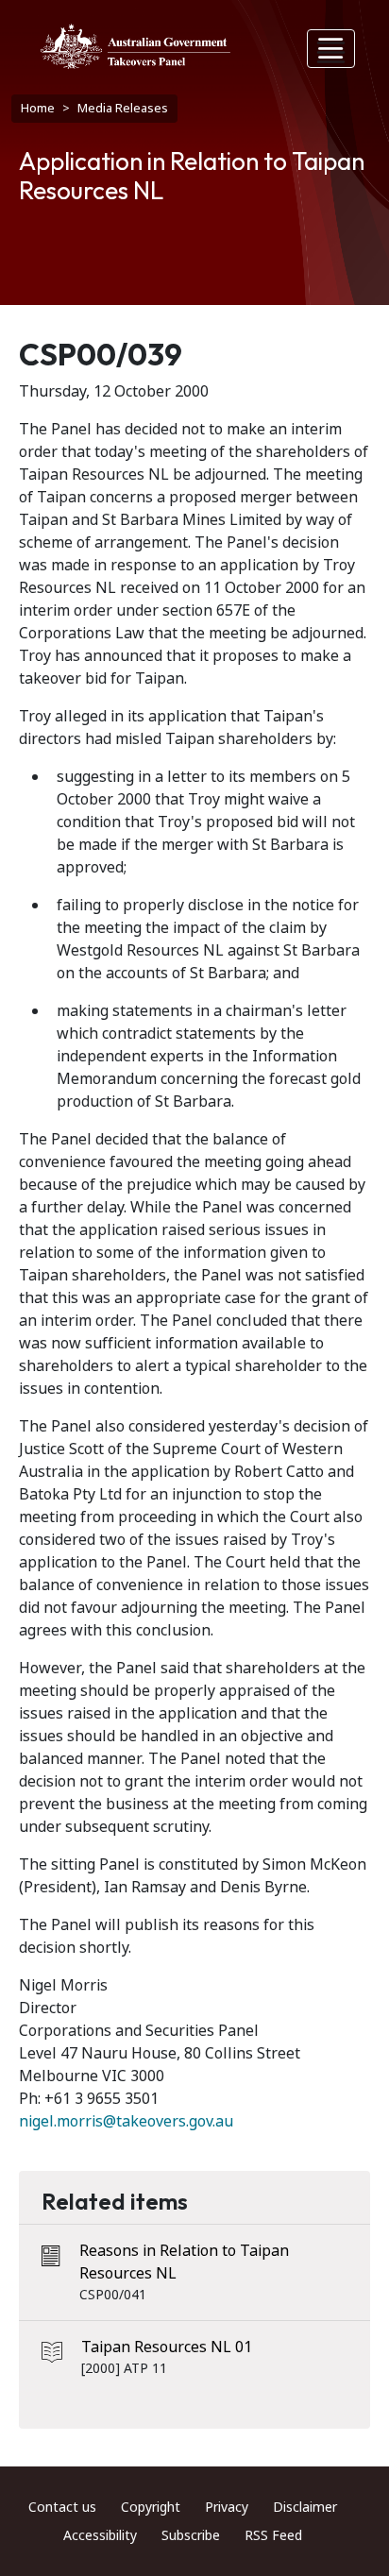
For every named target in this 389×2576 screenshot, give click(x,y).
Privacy (227, 2507)
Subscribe (191, 2535)
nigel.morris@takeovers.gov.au (126, 2121)
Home (38, 108)
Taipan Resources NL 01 (167, 2347)
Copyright (151, 2507)
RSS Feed (273, 2535)
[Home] (135, 46)
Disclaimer (305, 2507)
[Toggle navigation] (331, 49)
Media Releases (123, 108)
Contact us (62, 2507)
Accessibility (100, 2535)
